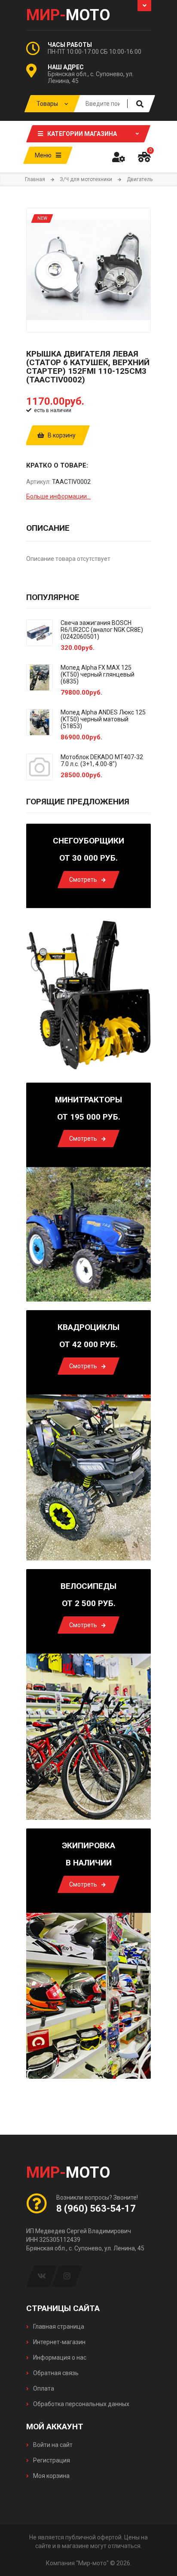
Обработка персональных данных (81, 2404)
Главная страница (58, 2327)
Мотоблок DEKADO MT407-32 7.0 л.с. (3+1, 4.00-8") (102, 760)
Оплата (43, 2388)
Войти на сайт (52, 2445)
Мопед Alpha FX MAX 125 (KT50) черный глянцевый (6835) (98, 674)
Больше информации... (58, 496)
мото (68, 15)
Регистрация (51, 2460)
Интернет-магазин (59, 2342)
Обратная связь (55, 2373)
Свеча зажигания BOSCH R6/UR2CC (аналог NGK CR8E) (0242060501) (102, 630)
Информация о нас (59, 2357)
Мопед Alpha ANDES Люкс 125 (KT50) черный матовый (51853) (103, 719)
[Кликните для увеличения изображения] (88, 270)
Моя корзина (51, 2476)
